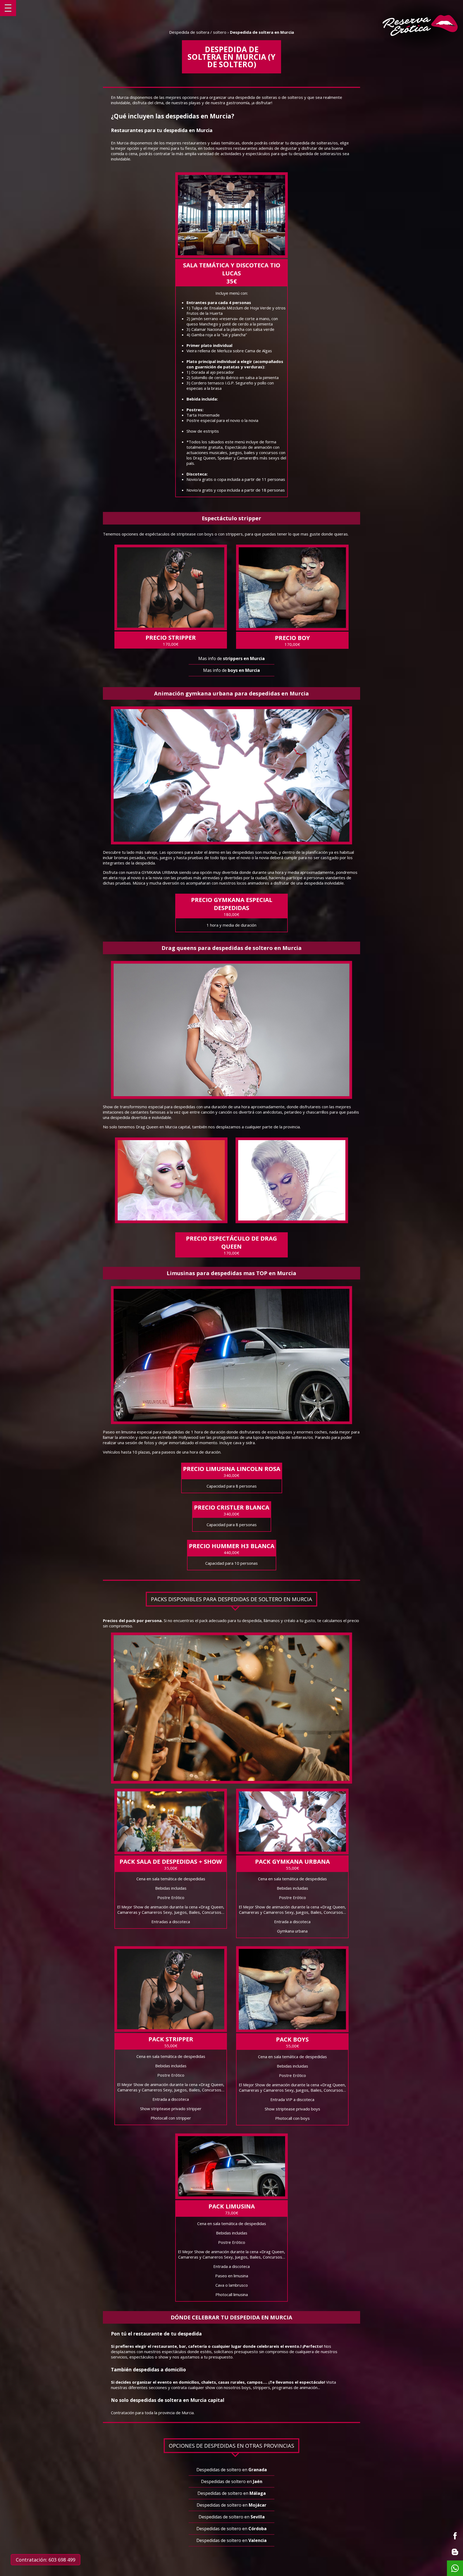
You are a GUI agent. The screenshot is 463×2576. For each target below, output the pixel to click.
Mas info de (231, 658)
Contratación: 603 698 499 (46, 2560)
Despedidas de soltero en (232, 2470)
